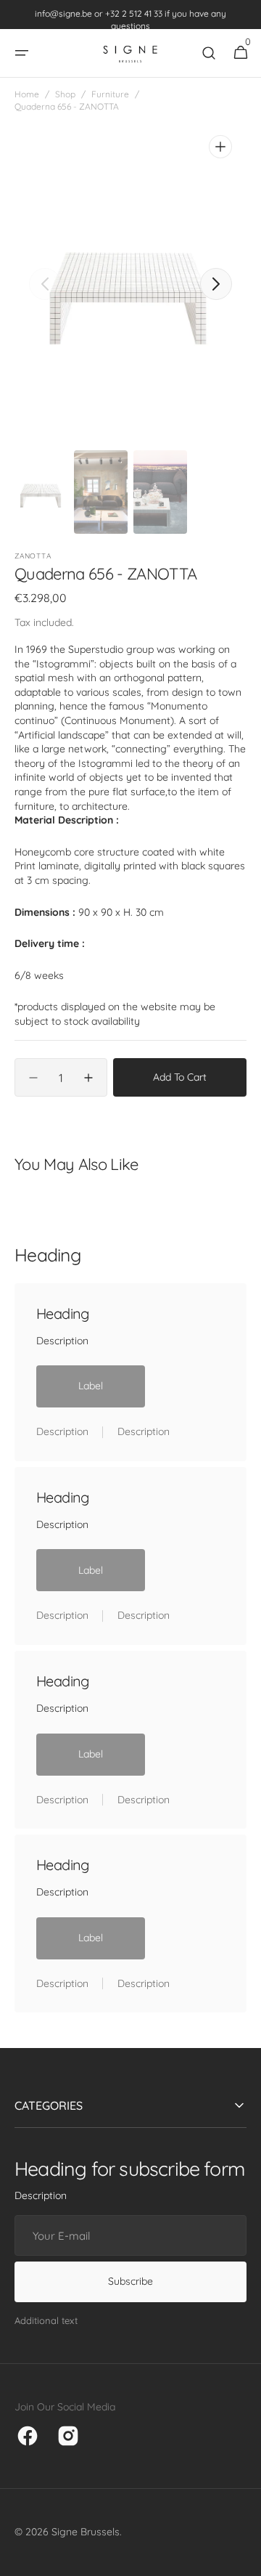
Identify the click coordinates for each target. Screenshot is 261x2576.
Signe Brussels (86, 2532)
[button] (22, 53)
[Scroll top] (244, 2559)
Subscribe (130, 2281)
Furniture (110, 94)
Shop (65, 94)
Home (27, 94)
